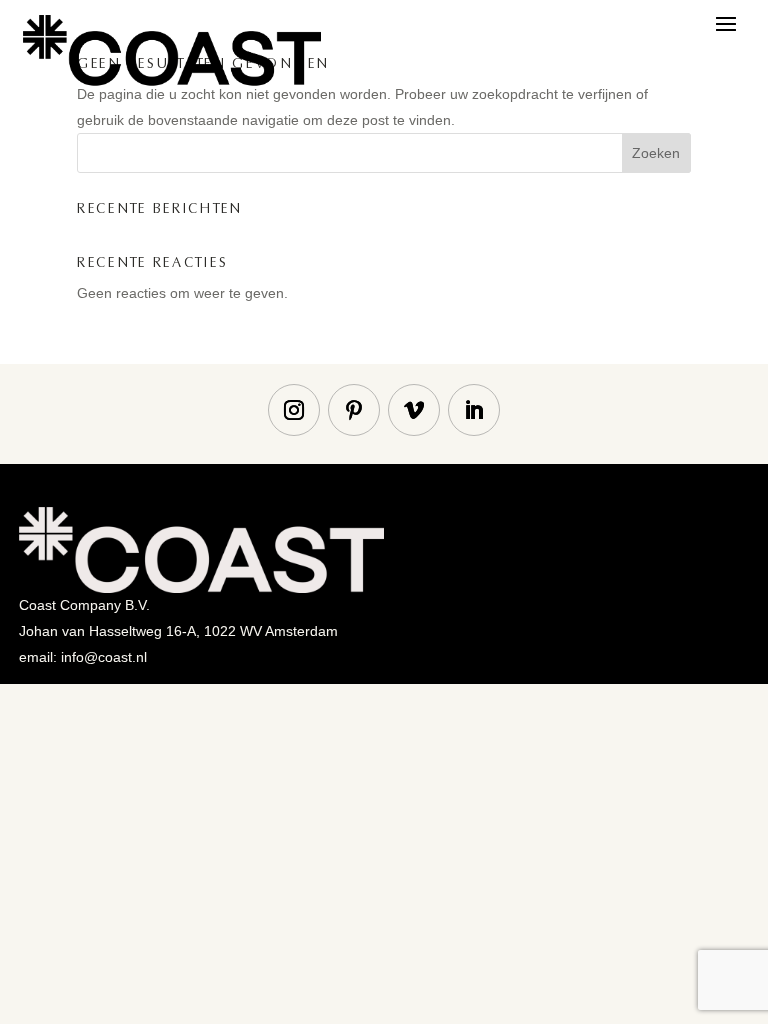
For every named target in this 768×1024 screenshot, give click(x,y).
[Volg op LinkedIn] (474, 410)
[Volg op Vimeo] (414, 410)
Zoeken (656, 153)
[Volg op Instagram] (294, 410)
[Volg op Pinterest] (354, 410)
